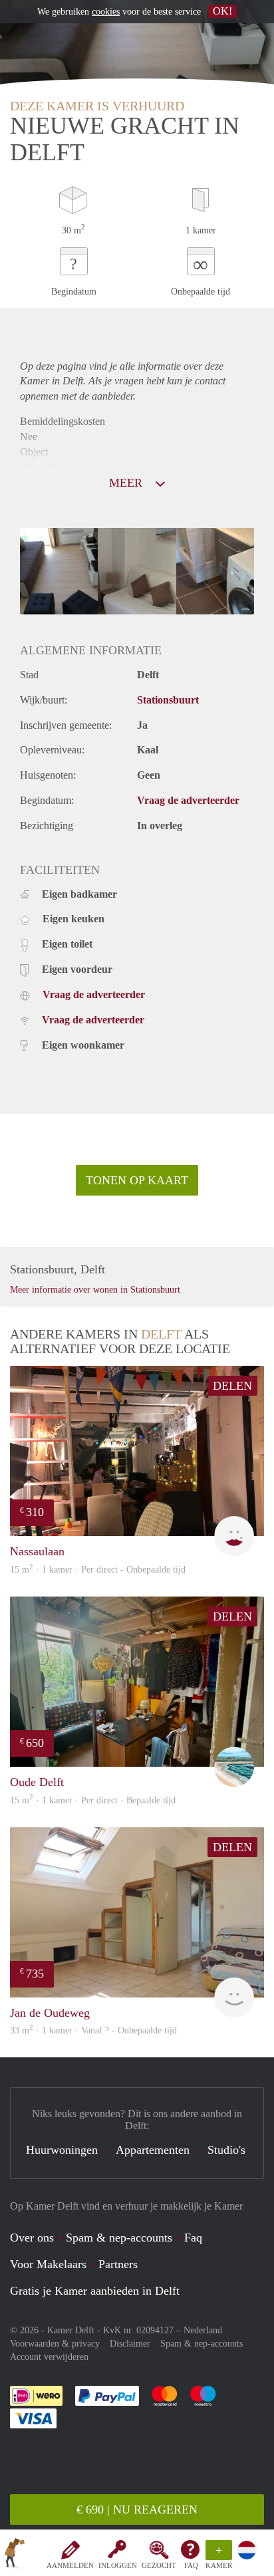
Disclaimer (130, 2344)
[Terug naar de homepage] (15, 2555)
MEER (127, 483)
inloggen (118, 2565)
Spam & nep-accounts (119, 2238)
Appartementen (153, 2150)
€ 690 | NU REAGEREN (137, 2510)
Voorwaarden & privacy (55, 2344)
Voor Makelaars (48, 2264)
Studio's (226, 2150)
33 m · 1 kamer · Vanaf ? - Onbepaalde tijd (93, 2030)
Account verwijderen (49, 2357)
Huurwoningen (62, 2150)
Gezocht (159, 2565)
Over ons (32, 2238)
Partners (118, 2264)
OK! (222, 11)
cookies (106, 12)
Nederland (203, 2330)
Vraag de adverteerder (188, 800)
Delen (232, 1386)
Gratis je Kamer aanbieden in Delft (95, 2291)
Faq (193, 2238)
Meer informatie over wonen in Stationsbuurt (95, 1290)
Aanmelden (70, 2565)
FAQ (191, 2565)
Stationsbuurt (168, 700)
